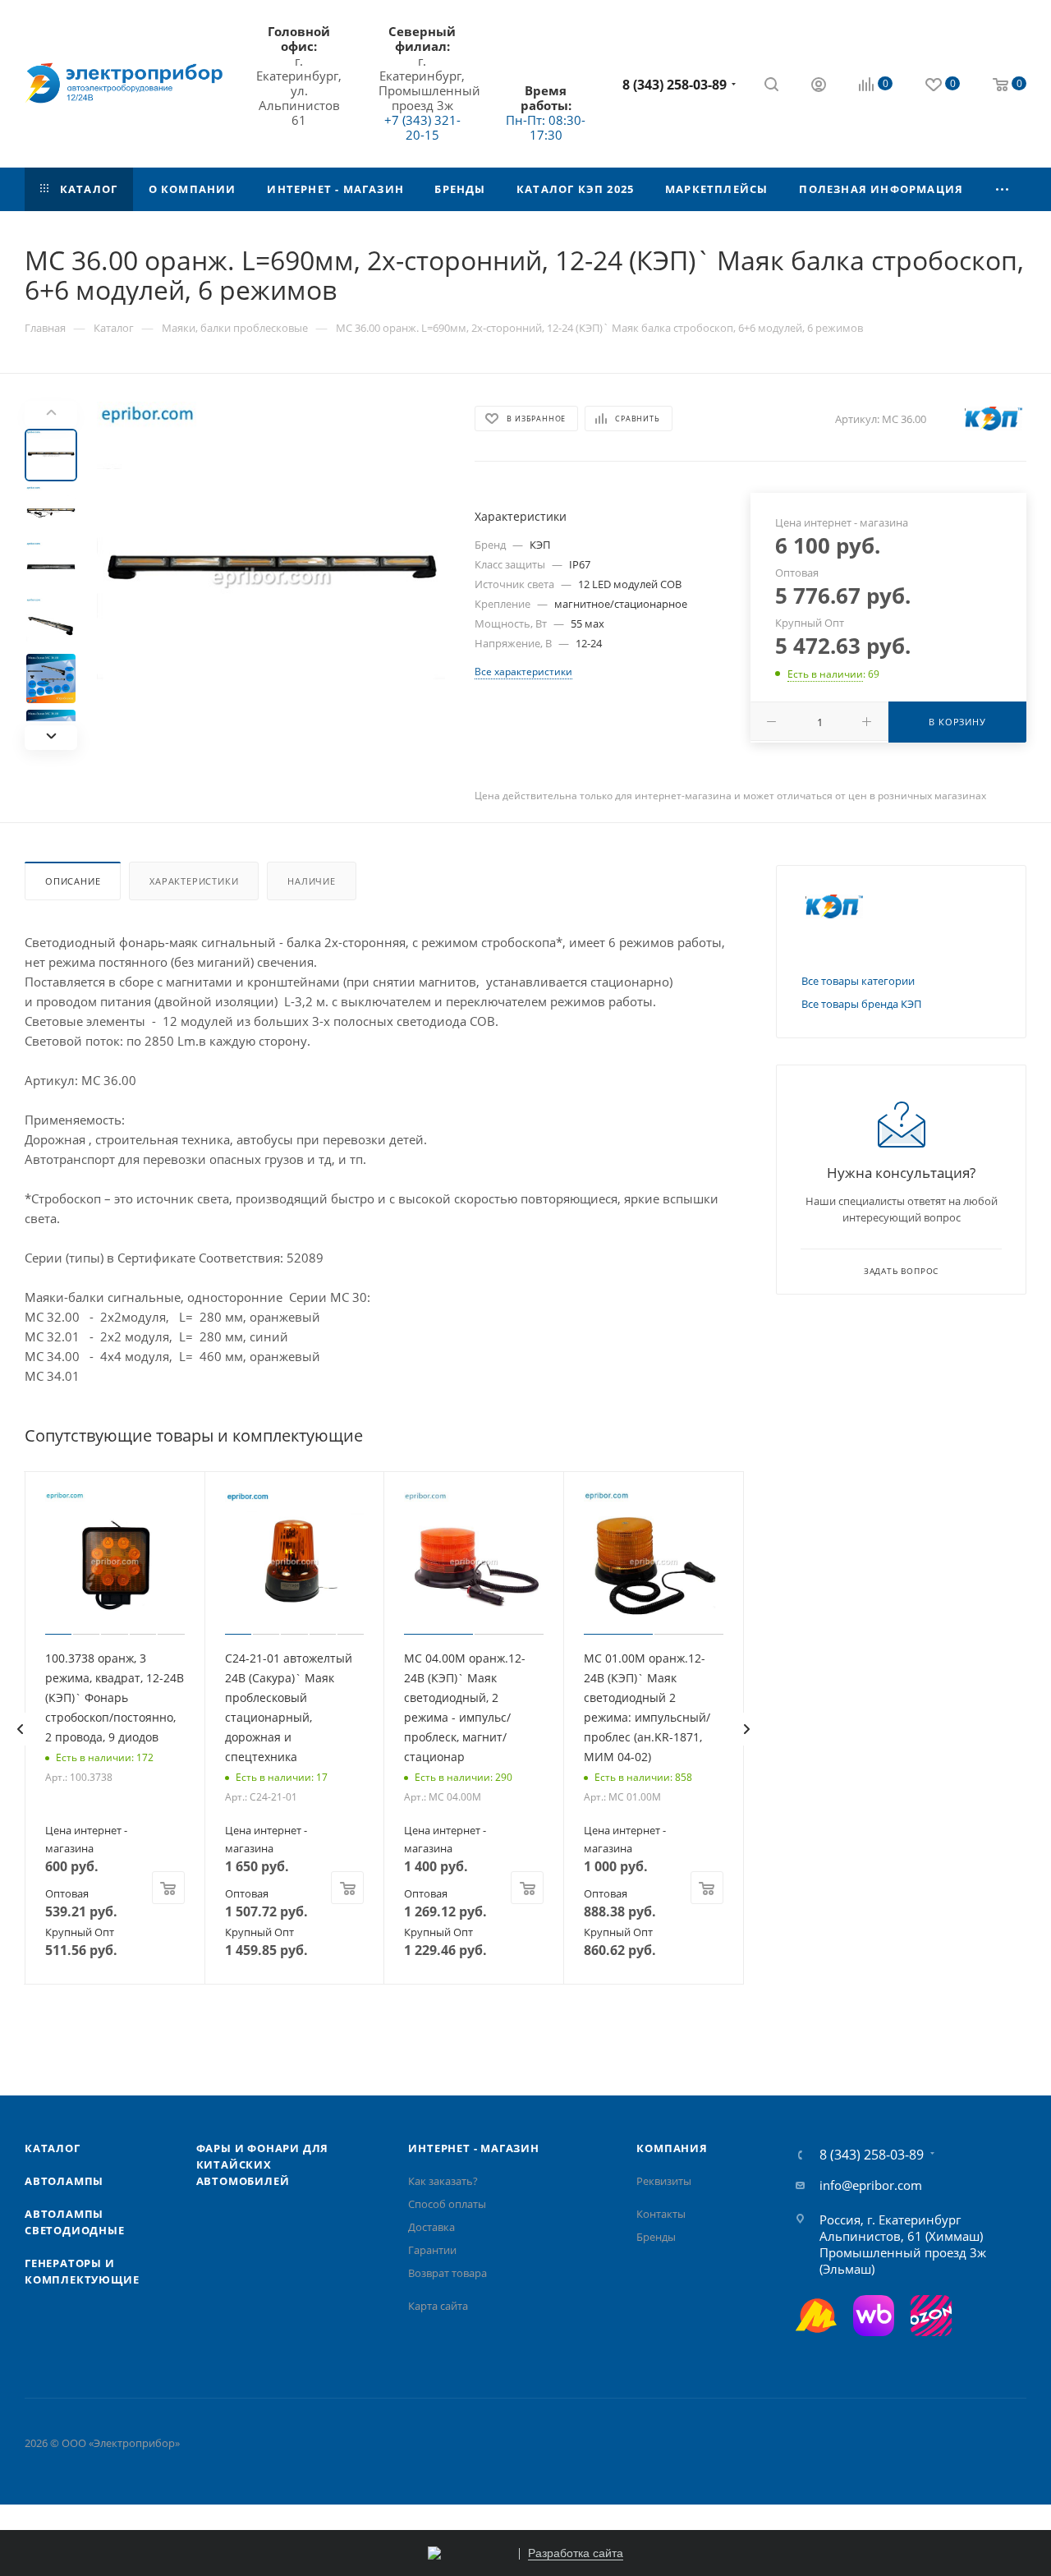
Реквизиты (664, 2181)
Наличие (312, 881)
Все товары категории (858, 981)
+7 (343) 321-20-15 (422, 127)
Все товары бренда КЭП (861, 1004)
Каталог (53, 2148)
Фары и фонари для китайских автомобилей (263, 2164)
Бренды (656, 2237)
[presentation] (20, 1729)
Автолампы (64, 2181)
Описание (73, 881)
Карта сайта (438, 2306)
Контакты (661, 2214)
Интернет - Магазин (473, 2148)
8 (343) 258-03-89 (675, 85)
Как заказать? (443, 2181)
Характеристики (194, 881)
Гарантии (432, 2250)
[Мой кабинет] (819, 86)
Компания (672, 2148)
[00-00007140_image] (271, 575)
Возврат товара (447, 2273)
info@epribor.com (871, 2185)
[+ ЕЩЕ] (1003, 189)
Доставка (431, 2227)
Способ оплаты (447, 2204)
